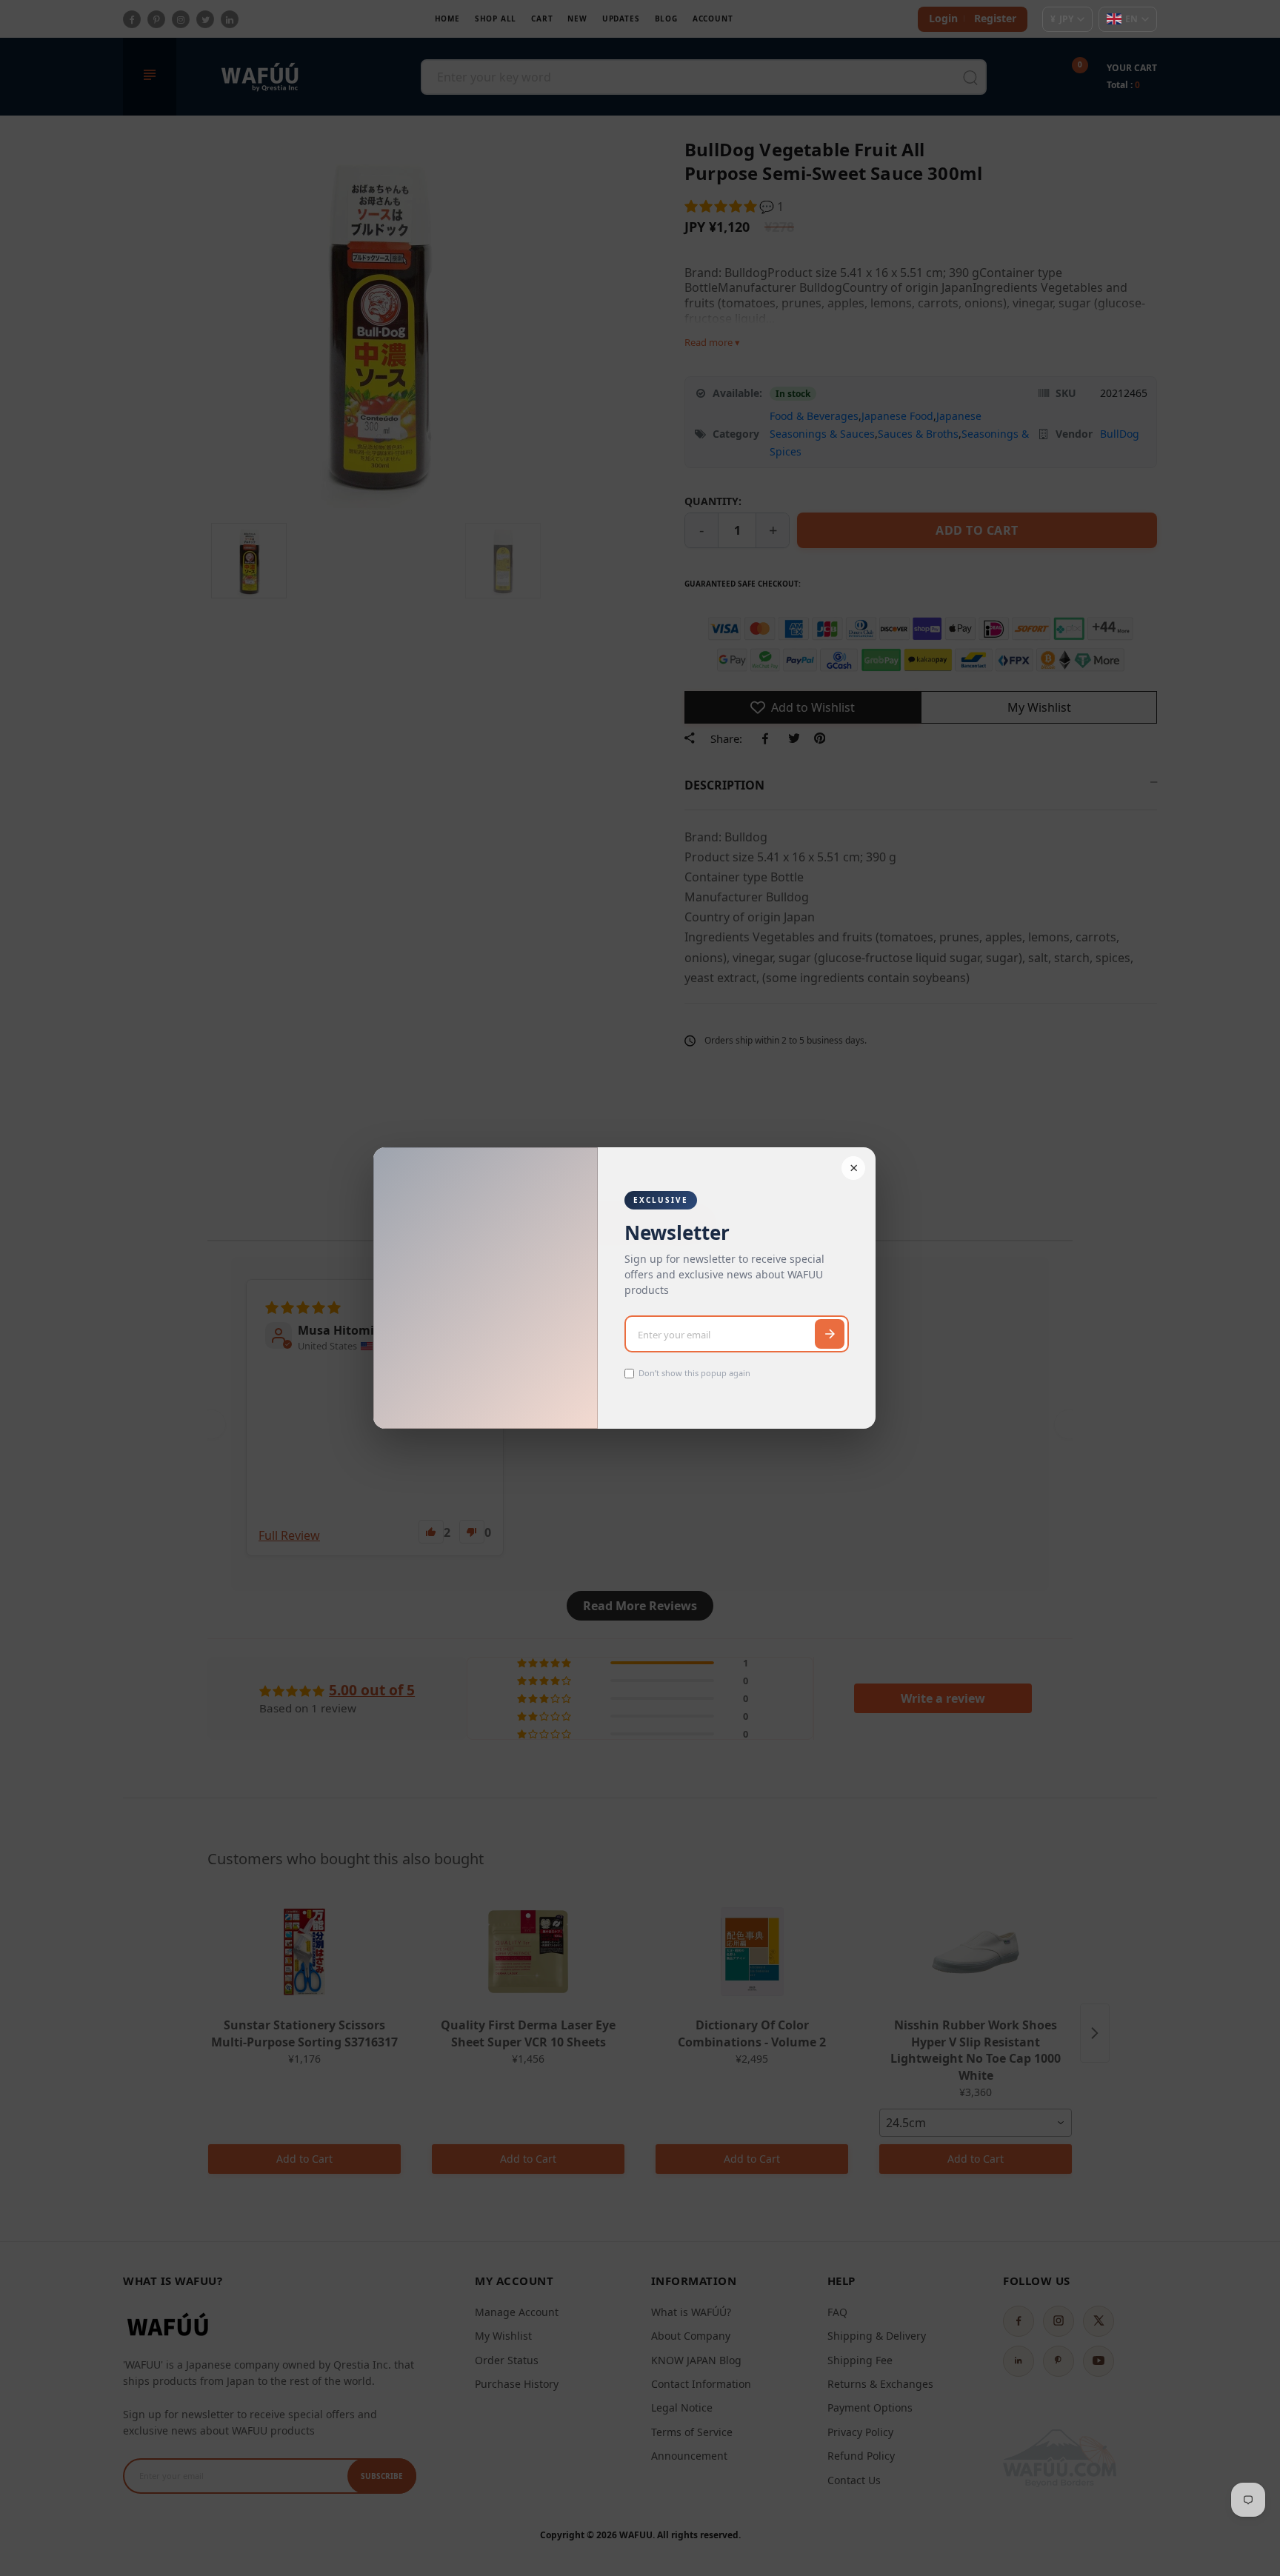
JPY (1062, 19)
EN (1131, 19)
